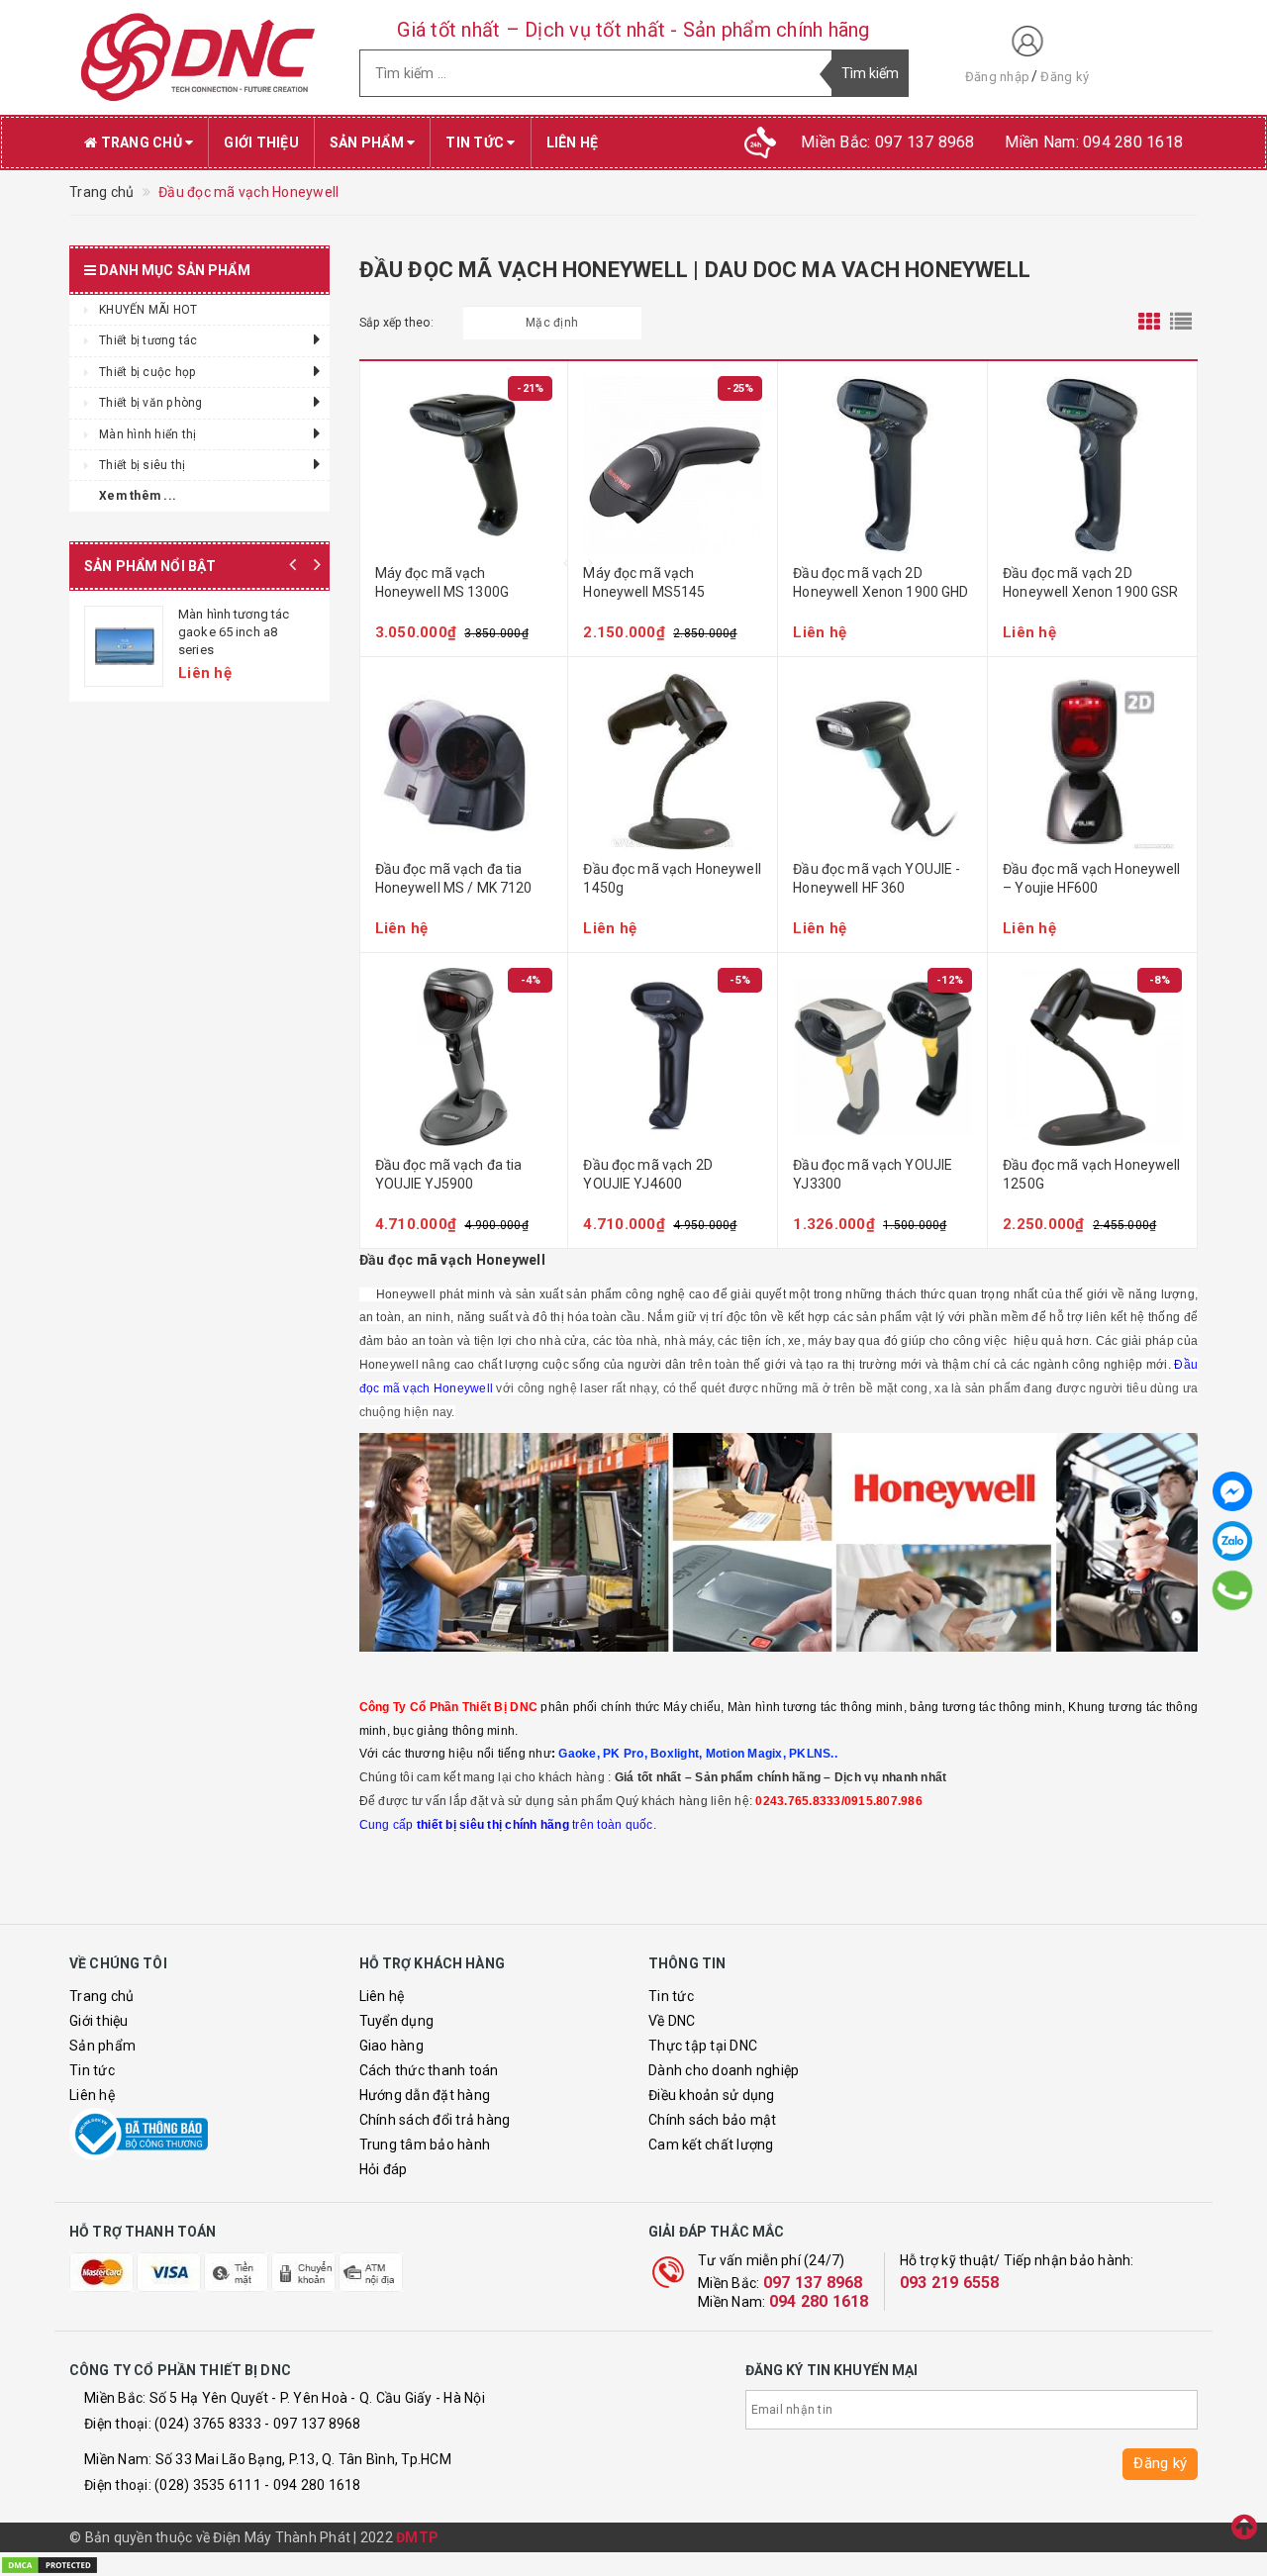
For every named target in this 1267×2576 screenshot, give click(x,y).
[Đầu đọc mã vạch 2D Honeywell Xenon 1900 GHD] (882, 465)
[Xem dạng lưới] (1149, 323)
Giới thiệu (261, 143)
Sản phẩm (368, 143)
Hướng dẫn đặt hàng (425, 2095)
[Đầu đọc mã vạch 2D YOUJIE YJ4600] (673, 1057)
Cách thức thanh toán (429, 2070)
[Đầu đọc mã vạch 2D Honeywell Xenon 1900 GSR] (1092, 465)
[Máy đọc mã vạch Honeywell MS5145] (673, 465)
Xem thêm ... (138, 496)
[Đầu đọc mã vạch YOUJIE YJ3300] (882, 1057)
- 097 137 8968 (313, 2424)
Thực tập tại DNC (703, 2046)
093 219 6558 (950, 2283)
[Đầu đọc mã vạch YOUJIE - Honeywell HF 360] (882, 761)
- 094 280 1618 (313, 2485)
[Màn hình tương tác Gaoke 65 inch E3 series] (124, 646)
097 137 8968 (813, 2283)
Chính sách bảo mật (713, 2120)
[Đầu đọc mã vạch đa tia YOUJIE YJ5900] (464, 1057)
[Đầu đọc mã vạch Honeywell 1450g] (673, 761)
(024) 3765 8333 (208, 2424)
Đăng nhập (997, 77)
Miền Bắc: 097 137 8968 (888, 142)
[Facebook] (1232, 1491)
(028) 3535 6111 (208, 2485)
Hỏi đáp (384, 2169)
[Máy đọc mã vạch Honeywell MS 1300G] (464, 465)
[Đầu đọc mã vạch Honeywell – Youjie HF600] (1092, 761)
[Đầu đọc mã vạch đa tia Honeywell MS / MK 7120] (464, 761)
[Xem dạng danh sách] (1181, 323)
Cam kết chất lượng (711, 2145)
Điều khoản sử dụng (712, 2095)
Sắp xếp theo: (396, 323)
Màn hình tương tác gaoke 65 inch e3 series (234, 632)
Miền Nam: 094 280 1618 (1094, 142)
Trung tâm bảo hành (425, 2145)
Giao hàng (391, 2046)
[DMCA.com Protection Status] (49, 2563)
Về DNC (672, 2021)
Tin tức (476, 143)
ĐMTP (417, 2537)
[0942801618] (1232, 1590)
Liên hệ (573, 143)
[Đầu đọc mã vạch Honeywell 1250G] (1092, 1057)
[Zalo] (1232, 1541)
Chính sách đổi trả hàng (435, 2120)
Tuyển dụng (397, 2021)
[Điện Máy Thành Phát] (199, 57)
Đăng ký (1065, 77)
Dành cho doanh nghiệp (724, 2070)
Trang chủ (141, 143)
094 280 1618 (819, 2301)
